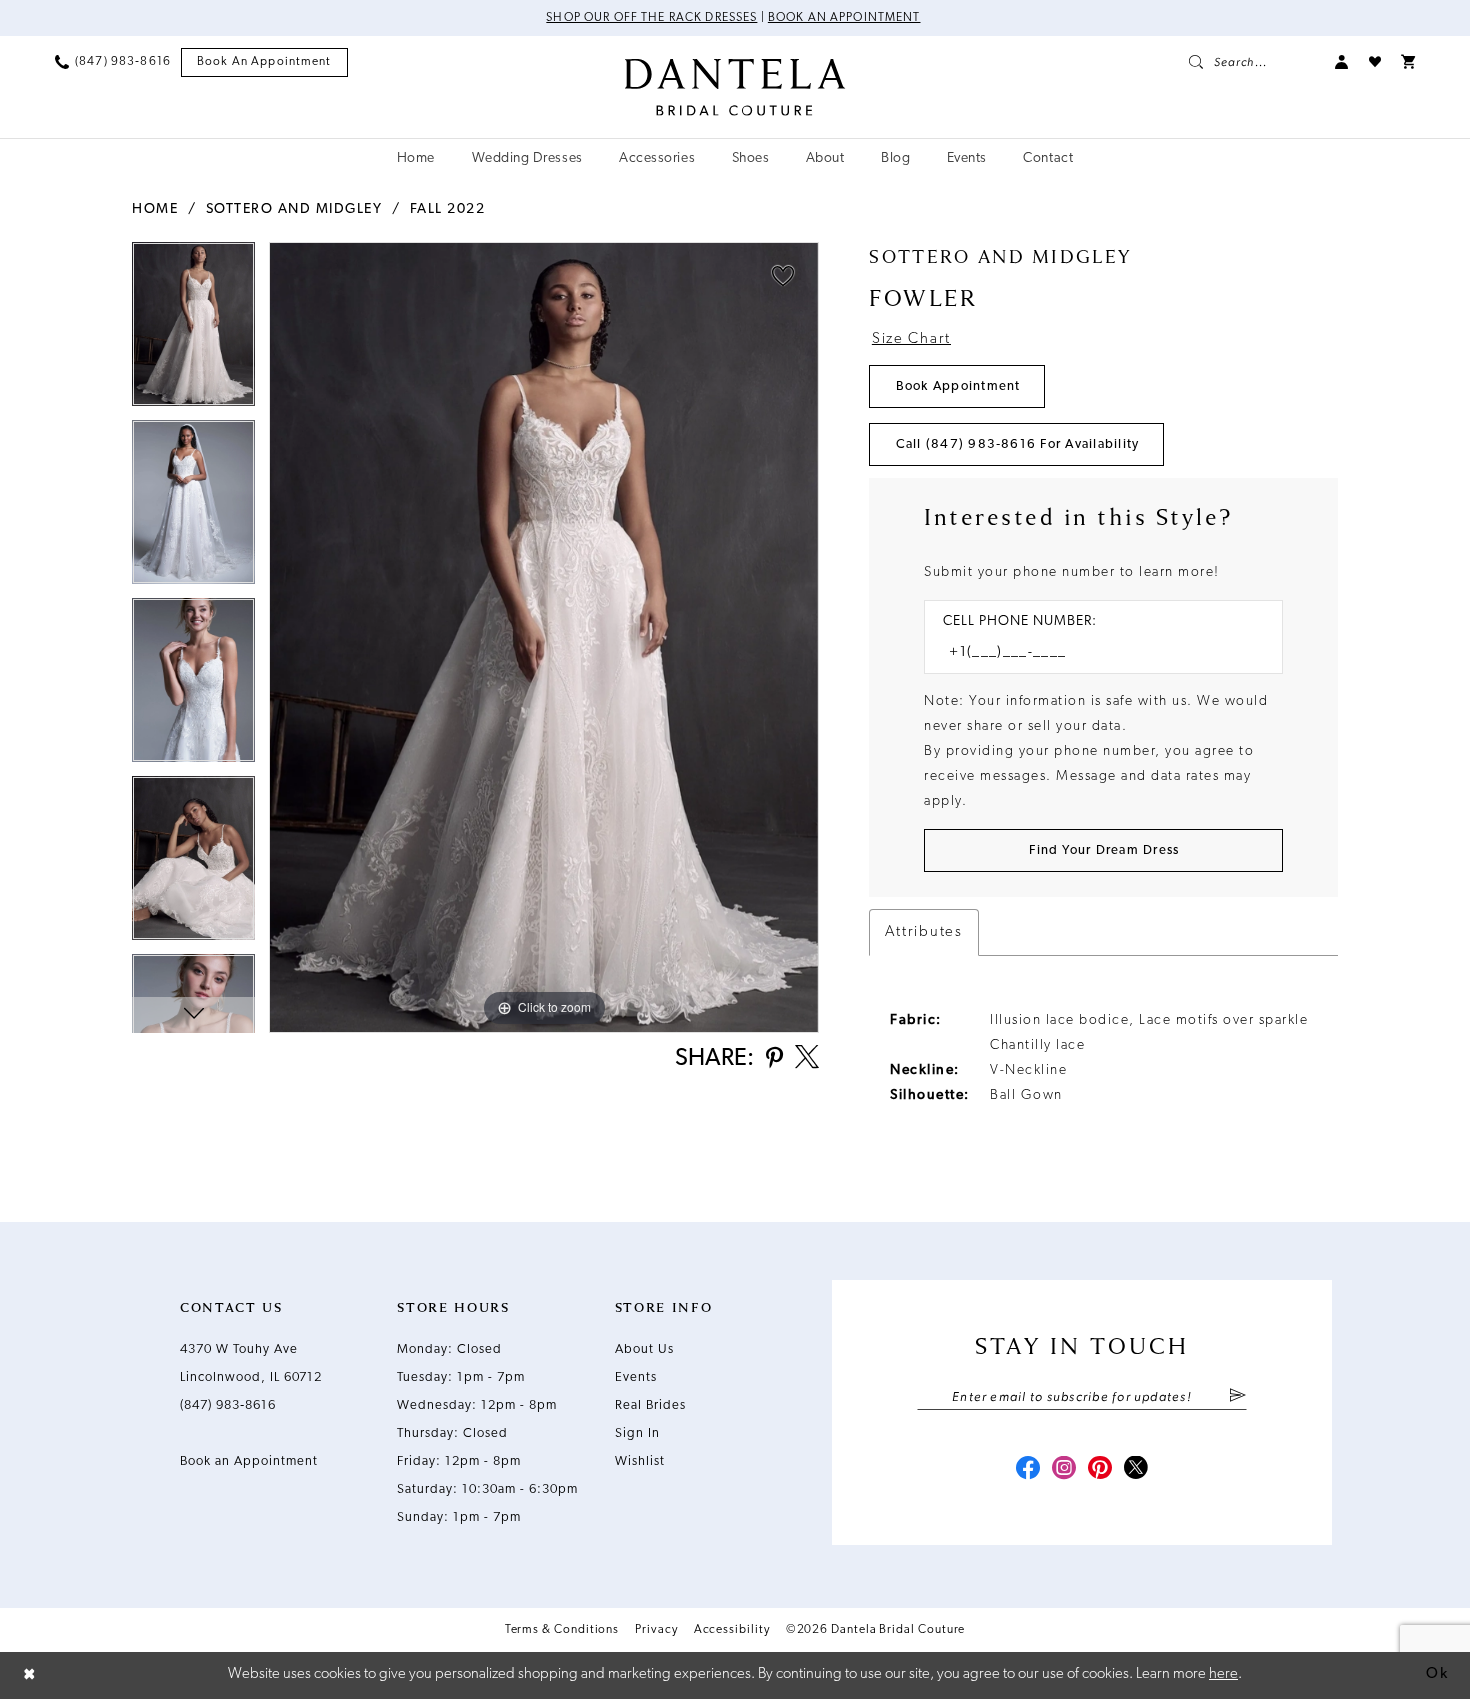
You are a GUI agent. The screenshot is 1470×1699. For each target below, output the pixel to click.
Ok (1437, 1674)
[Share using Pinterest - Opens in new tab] (774, 1059)
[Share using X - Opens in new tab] (807, 1059)
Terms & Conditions (562, 1630)
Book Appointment (958, 386)
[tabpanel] (193, 331)
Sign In (637, 1433)
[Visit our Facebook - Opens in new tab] (1028, 1470)
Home (155, 209)
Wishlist (640, 1461)
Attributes (923, 932)
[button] (1342, 62)
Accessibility (732, 1630)
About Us (644, 1349)
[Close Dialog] (30, 1675)
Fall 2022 (448, 209)
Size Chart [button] (911, 339)
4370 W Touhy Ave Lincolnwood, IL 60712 (251, 1363)
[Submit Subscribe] (1237, 1397)
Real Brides (650, 1405)
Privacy (656, 1630)
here (1223, 1674)
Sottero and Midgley (294, 209)
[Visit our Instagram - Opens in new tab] (1064, 1470)
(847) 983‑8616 (228, 1405)
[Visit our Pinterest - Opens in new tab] (1100, 1470)
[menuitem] (113, 62)
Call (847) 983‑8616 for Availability (1018, 444)
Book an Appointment (844, 18)
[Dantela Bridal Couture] (735, 87)
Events (636, 1377)
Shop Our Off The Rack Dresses (651, 18)
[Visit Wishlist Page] (1375, 62)
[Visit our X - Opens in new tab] (1136, 1470)
